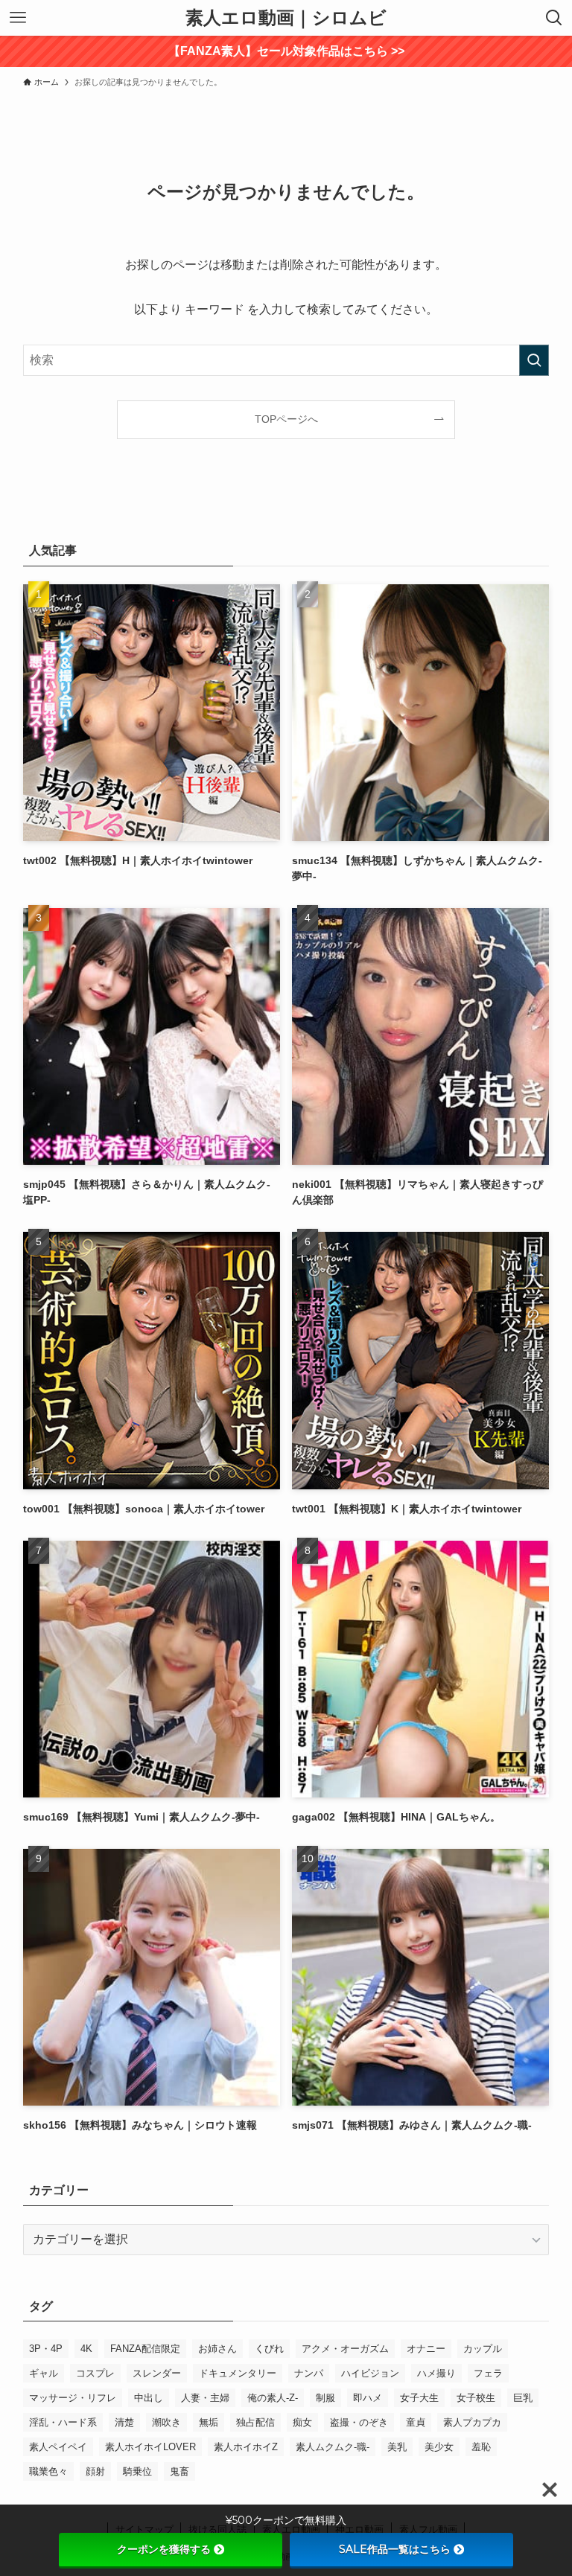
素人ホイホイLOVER (150, 2447)
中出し (149, 2398)
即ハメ (368, 2398)
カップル (483, 2349)
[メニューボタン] (18, 18)
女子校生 (476, 2398)
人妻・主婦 (205, 2398)
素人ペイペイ (58, 2447)
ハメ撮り (436, 2373)
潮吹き (166, 2422)
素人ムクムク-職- (333, 2447)
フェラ (488, 2373)
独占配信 (255, 2422)
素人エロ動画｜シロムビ (286, 18)
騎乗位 (137, 2471)
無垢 (209, 2422)
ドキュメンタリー (238, 2373)
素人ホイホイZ (246, 2447)
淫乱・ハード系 (63, 2422)
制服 (325, 2398)
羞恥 (481, 2447)
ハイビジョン (370, 2373)
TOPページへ (286, 419)
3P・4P (46, 2349)
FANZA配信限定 (145, 2349)
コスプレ (95, 2373)
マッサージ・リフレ (73, 2398)
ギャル (44, 2373)
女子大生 (419, 2398)
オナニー (426, 2349)
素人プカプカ (472, 2422)
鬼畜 (179, 2471)
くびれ (269, 2349)
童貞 (416, 2422)
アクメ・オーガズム (345, 2349)
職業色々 (48, 2471)
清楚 (124, 2422)
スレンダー (157, 2373)
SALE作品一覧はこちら (395, 2549)
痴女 (302, 2422)
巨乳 (523, 2398)
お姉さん (217, 2349)
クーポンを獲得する (164, 2549)
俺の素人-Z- (273, 2398)
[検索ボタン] (554, 18)
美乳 (397, 2447)
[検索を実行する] (534, 360)
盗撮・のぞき (359, 2422)
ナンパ (309, 2373)
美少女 (439, 2447)
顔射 (95, 2471)
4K (86, 2349)
